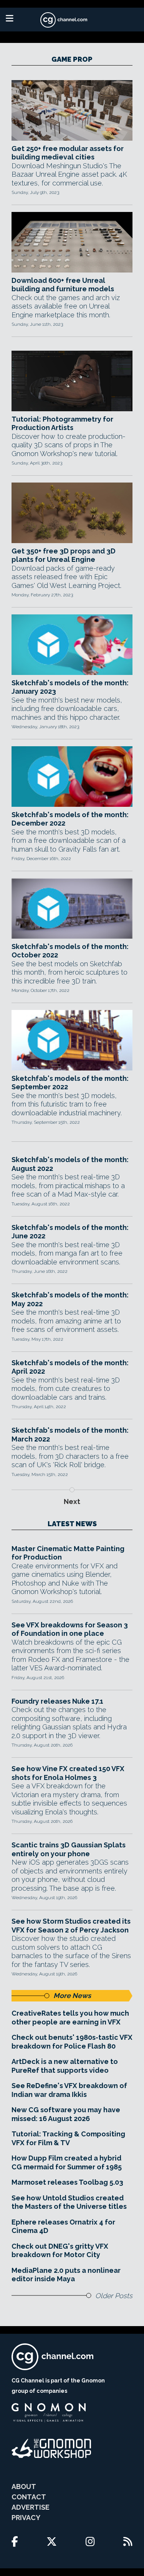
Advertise (31, 2507)
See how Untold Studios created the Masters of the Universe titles (69, 2202)
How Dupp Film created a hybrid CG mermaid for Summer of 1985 (67, 2162)
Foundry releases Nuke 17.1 (57, 1701)
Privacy (26, 2518)
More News (72, 1996)
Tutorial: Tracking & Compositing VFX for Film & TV (68, 2138)
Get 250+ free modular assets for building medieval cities (68, 153)
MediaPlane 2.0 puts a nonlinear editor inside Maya (66, 2275)
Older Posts (114, 2296)
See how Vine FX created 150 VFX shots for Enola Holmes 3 (68, 1773)
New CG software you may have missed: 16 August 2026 (66, 2114)
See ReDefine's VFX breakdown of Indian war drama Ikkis (69, 2090)
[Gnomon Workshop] (51, 2448)
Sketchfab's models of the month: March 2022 (70, 1435)
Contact (29, 2497)
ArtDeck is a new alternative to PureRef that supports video (65, 2066)
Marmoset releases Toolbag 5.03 (67, 2182)
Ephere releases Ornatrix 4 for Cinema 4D (63, 2226)
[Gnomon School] (49, 2413)
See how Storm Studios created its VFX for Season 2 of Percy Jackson (71, 1926)
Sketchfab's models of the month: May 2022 (70, 1299)
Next (72, 1501)
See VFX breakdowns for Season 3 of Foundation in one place (70, 1629)
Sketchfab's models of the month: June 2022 (70, 1232)
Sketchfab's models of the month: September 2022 (70, 1083)
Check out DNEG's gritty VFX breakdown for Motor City (60, 2251)
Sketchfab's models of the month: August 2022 (70, 1164)
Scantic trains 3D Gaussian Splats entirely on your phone (69, 1849)
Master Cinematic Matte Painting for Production (68, 1553)
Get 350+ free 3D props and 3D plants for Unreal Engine (64, 555)
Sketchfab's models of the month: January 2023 (70, 687)
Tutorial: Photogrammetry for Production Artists (62, 424)
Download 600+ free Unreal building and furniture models (63, 285)
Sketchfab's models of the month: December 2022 (70, 819)
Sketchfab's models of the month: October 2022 (70, 951)
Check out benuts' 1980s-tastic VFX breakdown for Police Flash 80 (72, 2042)
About (24, 2487)
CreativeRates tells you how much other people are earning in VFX (70, 2018)
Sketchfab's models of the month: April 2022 (70, 1367)
